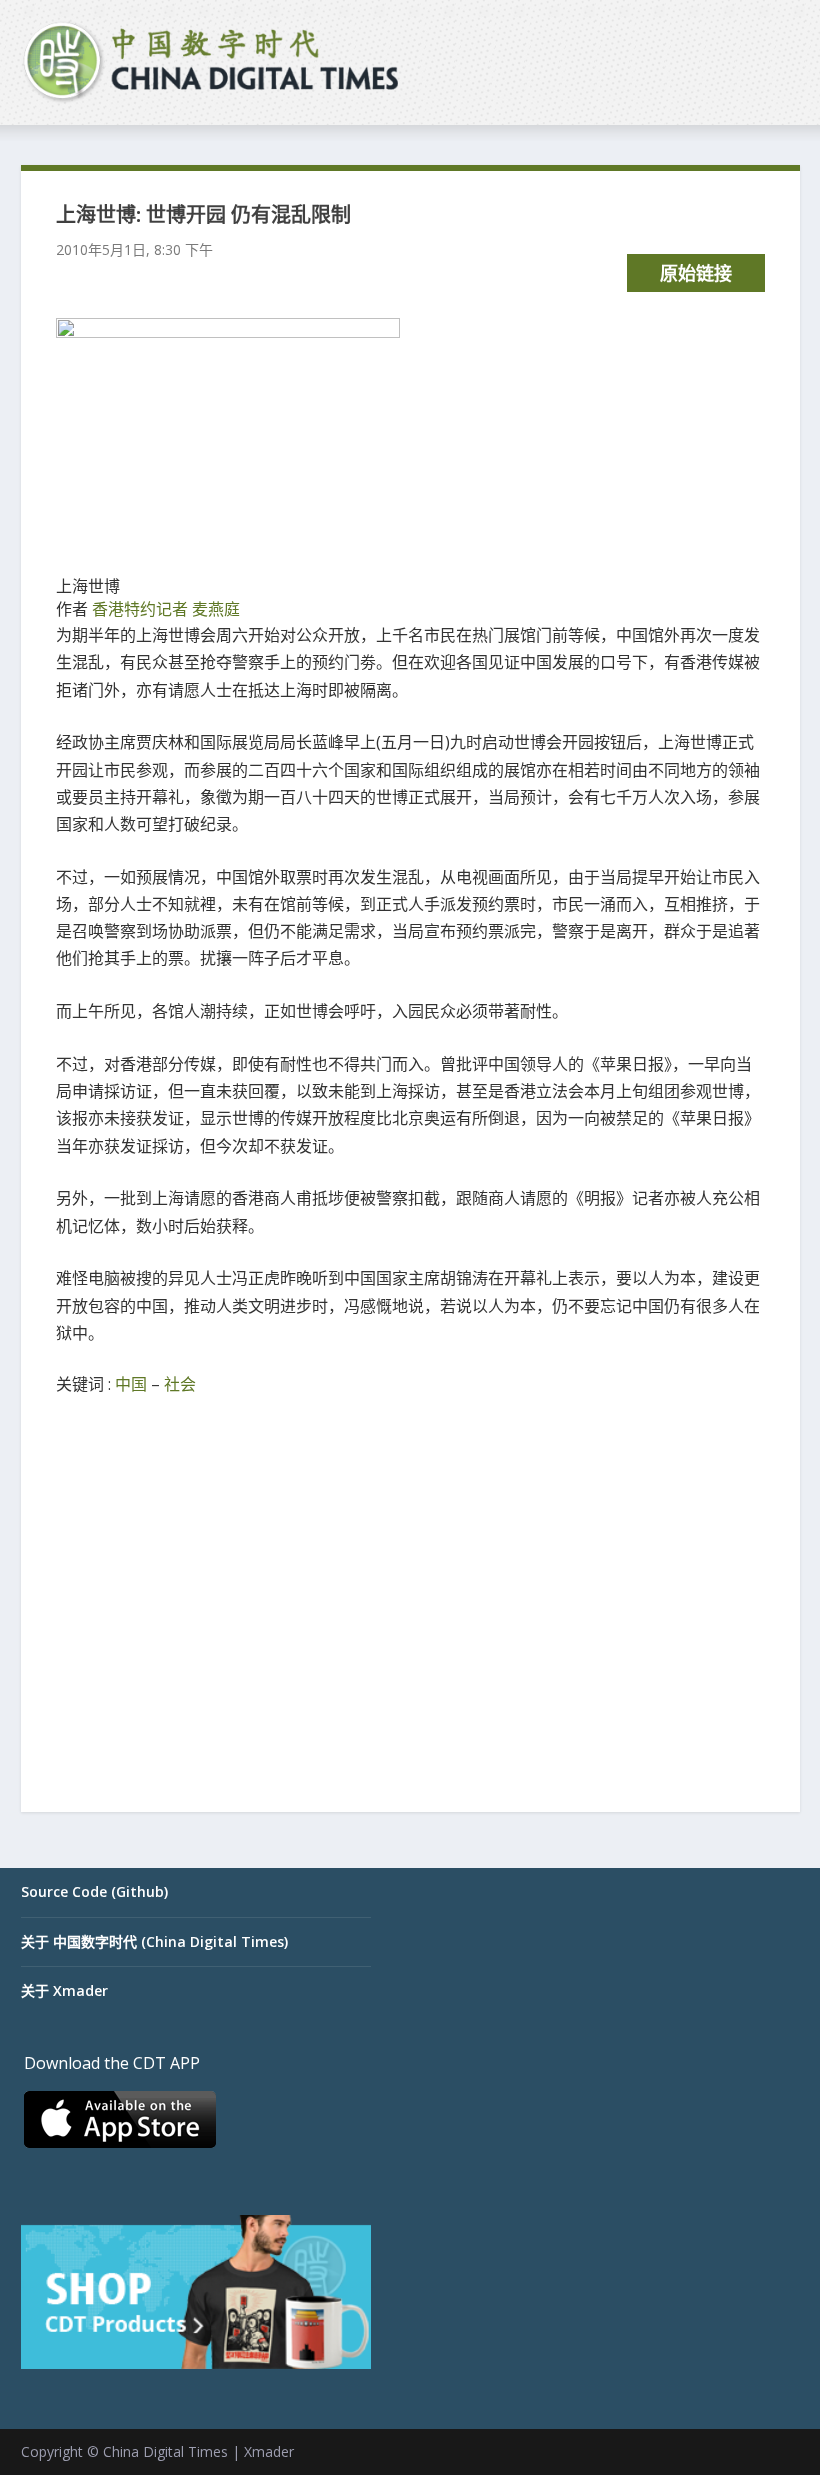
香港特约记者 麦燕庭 (166, 609)
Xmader (269, 2451)
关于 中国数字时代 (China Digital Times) (154, 1941)
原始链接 (696, 273)
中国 (131, 1384)
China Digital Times (165, 2451)
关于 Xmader (64, 1990)
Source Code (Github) (94, 1891)
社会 (180, 1384)
